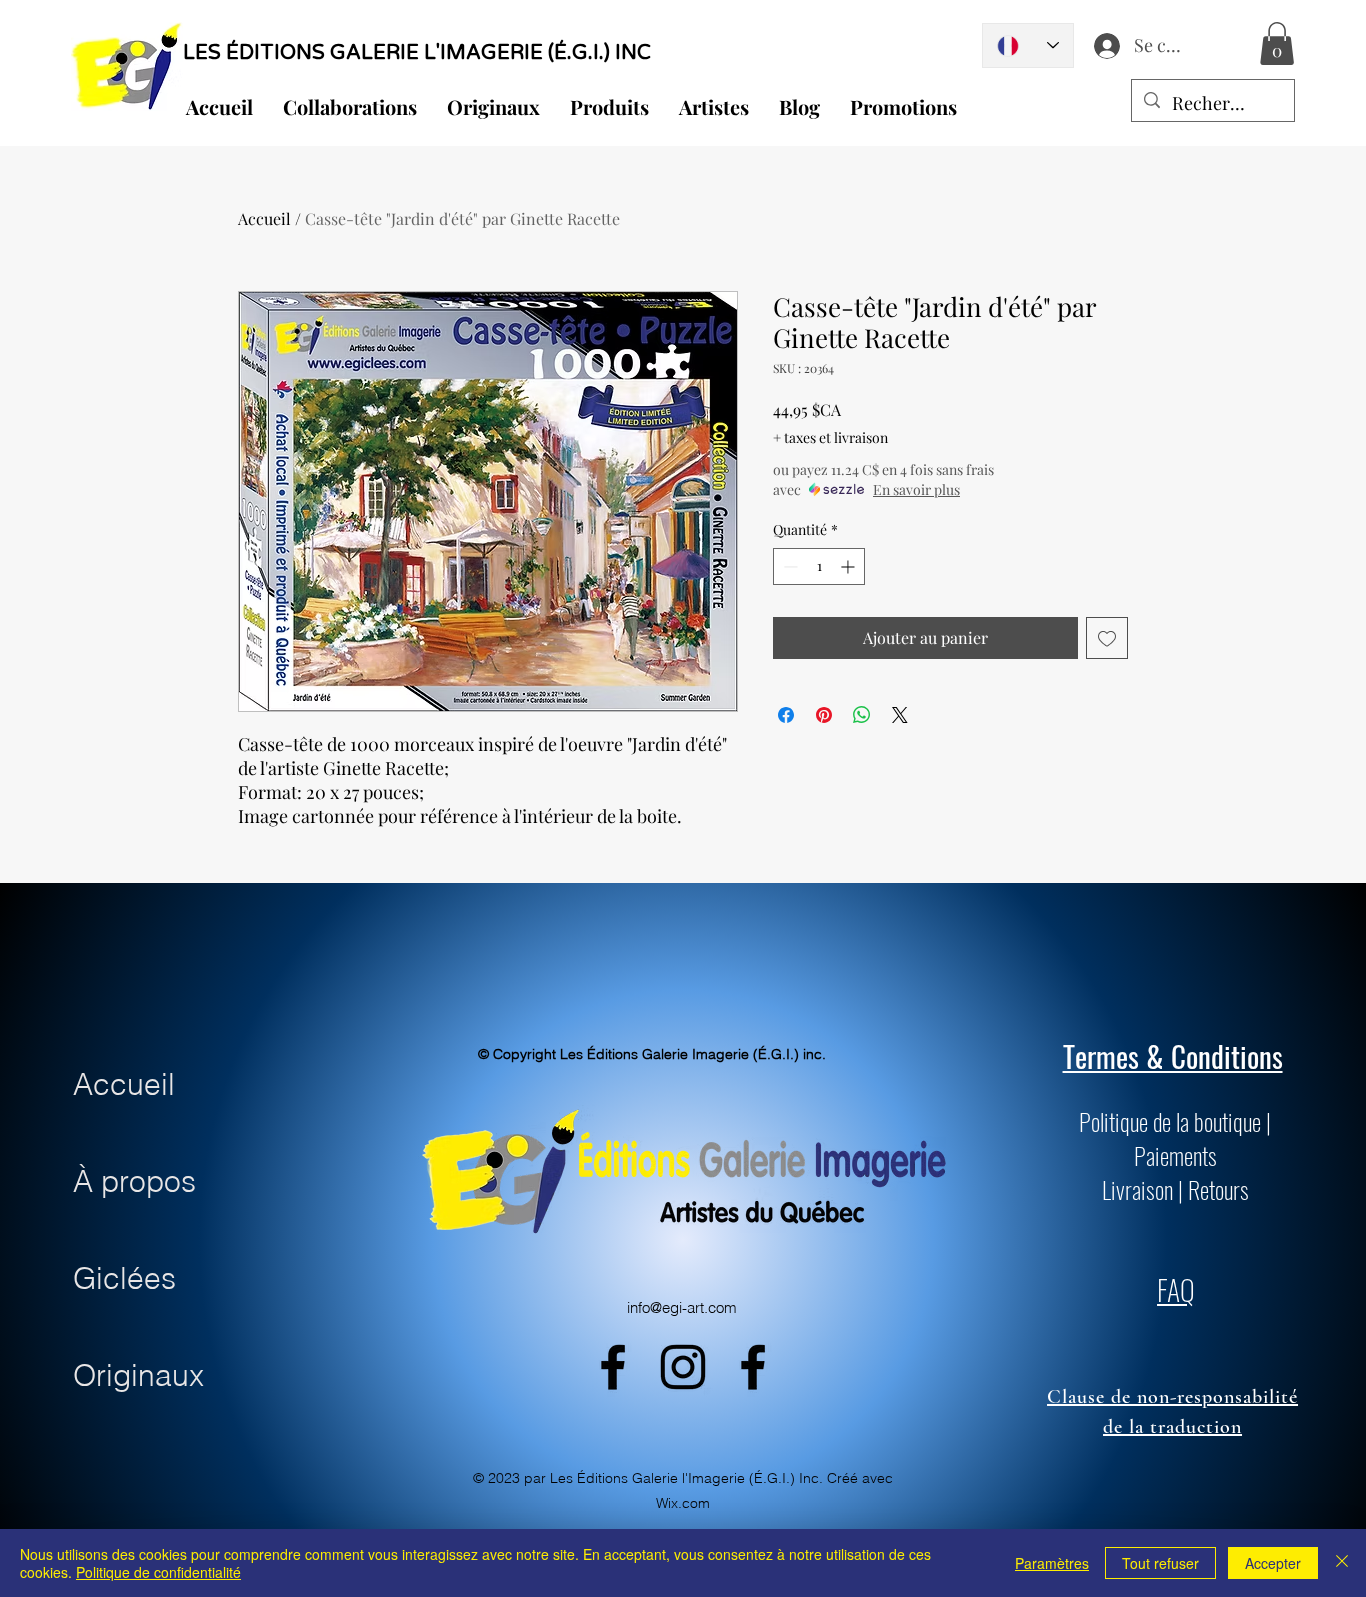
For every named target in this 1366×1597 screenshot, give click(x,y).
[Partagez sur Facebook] (786, 715)
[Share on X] (900, 715)
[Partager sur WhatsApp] (862, 715)
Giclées (124, 1278)
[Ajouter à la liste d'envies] (1107, 638)
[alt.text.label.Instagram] (683, 1367)
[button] (1277, 43)
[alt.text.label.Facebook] (613, 1367)
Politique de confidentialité (158, 1572)
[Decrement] (788, 566)
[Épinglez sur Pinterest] (824, 715)
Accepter (1273, 1563)
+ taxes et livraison (830, 437)
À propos (134, 1181)
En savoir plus (916, 489)
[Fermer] (1342, 1563)
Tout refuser (1160, 1563)
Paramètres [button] (1052, 1563)
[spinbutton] (819, 566)
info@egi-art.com (682, 1307)
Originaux (138, 1375)
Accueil (264, 218)
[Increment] (849, 566)
